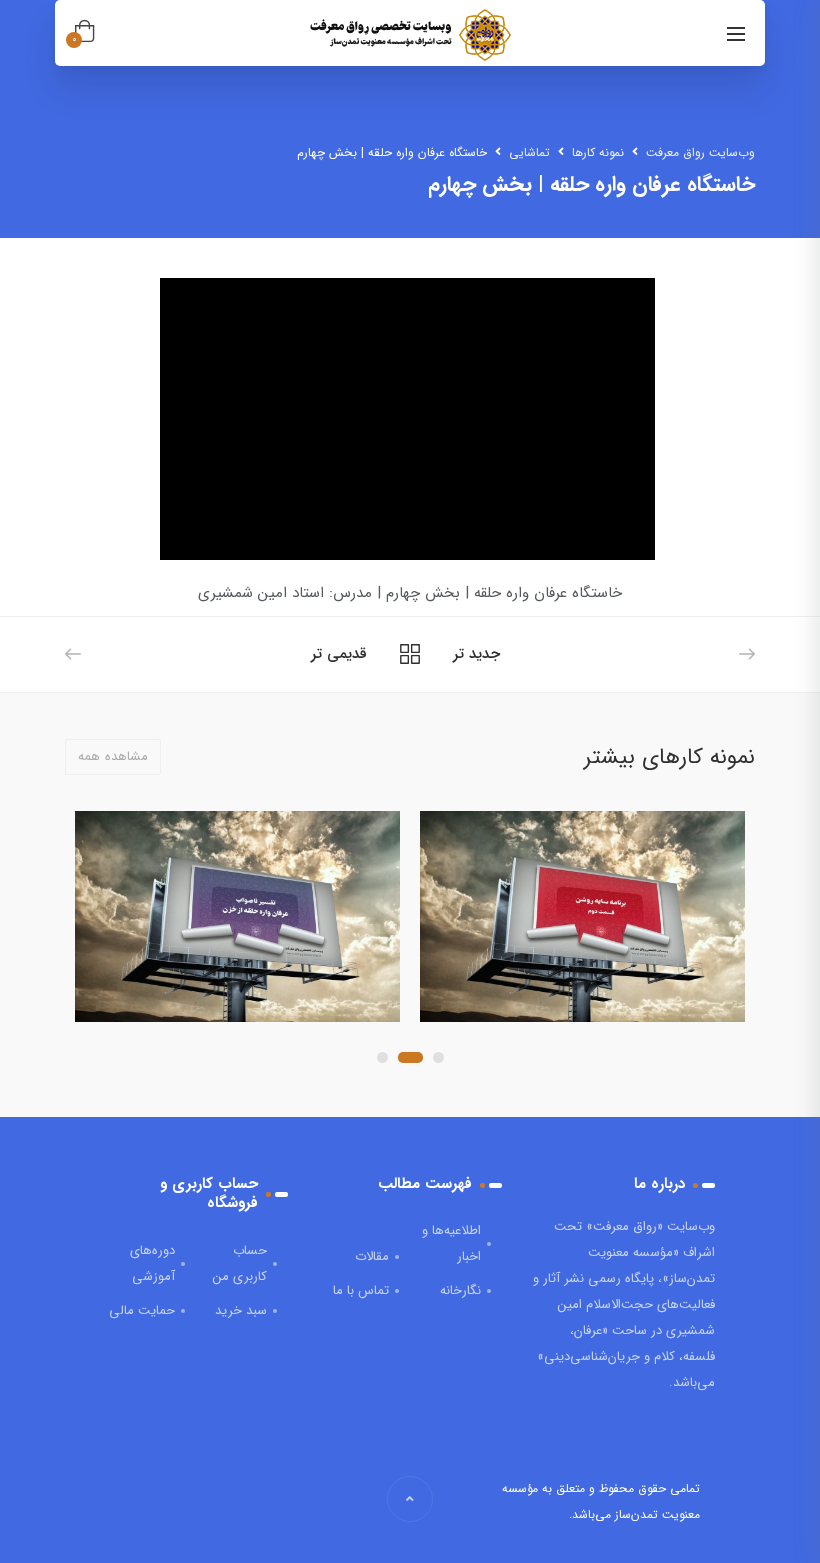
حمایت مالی (142, 1310)
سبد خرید (241, 1310)
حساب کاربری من (240, 1263)
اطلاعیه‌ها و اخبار (451, 1243)
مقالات (372, 1256)
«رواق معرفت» (624, 1226)
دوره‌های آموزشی (152, 1263)
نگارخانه (460, 1290)
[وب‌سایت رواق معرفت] (407, 35)
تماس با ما (361, 1290)
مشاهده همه (113, 756)
